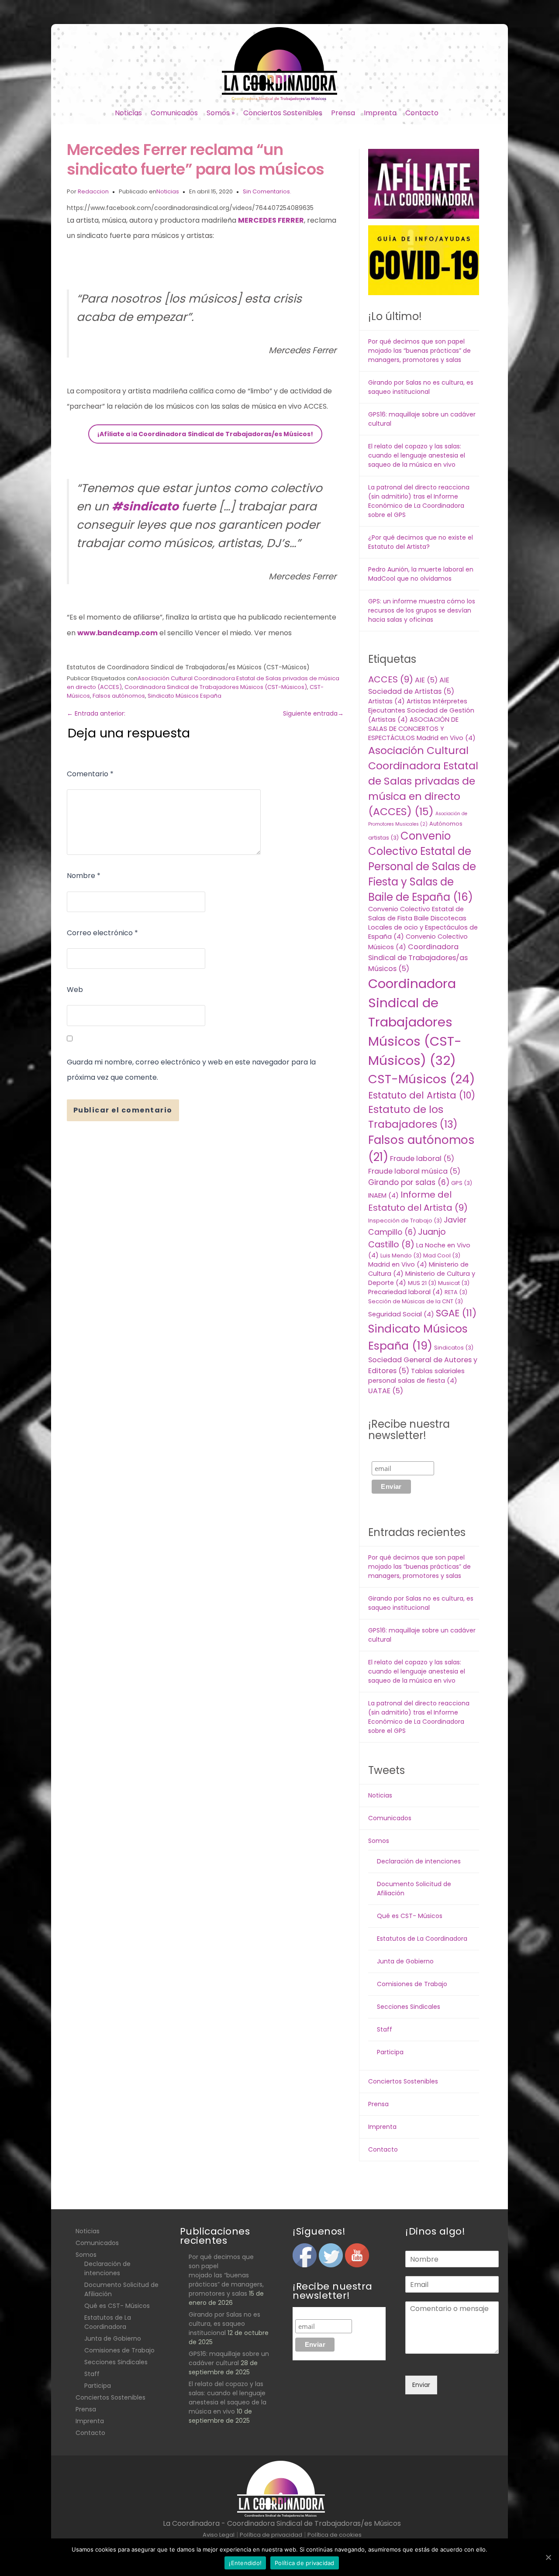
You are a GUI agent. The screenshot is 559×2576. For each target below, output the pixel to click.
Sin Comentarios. (267, 191)
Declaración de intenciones (419, 1861)
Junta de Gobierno (405, 1961)
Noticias (128, 113)
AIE (426, 680)
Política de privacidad (305, 2563)
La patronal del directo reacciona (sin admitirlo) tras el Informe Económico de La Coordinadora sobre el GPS (419, 501)
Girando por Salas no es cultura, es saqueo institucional (421, 387)
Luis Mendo (401, 1255)
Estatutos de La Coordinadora (422, 1939)
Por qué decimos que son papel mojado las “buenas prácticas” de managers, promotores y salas (419, 351)
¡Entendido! (245, 2563)
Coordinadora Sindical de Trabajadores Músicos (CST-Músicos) (216, 687)
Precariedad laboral (405, 1292)
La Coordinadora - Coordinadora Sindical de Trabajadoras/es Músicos (282, 2523)
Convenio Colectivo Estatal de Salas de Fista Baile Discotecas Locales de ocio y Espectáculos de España (423, 923)
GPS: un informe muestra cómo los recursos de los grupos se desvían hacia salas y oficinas (422, 610)
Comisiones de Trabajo (412, 1984)
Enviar (421, 2385)
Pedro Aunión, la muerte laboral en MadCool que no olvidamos (421, 574)
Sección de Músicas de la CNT (416, 1301)
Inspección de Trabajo (405, 1221)
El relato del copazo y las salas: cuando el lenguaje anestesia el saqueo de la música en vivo (417, 455)
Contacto (422, 113)
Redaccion (93, 191)
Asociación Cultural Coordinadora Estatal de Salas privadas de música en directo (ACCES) (423, 781)
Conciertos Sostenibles (283, 113)
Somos (221, 113)
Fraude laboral (422, 1159)
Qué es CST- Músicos (410, 1916)
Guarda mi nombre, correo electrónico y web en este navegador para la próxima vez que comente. (191, 1070)
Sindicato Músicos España (185, 696)
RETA (456, 1292)
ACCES (391, 679)
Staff (385, 2029)
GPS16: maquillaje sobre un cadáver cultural (229, 2358)
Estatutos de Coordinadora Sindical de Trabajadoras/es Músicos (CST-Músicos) (188, 667)
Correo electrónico (102, 933)
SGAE (456, 1313)
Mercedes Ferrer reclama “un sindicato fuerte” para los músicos (196, 159)
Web (75, 990)
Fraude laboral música (414, 1171)
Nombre (84, 876)
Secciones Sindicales (409, 2007)
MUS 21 (422, 1283)
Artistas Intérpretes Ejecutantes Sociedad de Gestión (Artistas (421, 710)
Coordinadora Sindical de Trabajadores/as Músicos (418, 958)
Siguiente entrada (313, 713)
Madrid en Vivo (398, 1264)
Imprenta (380, 113)
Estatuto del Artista (422, 1095)
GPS (462, 1183)
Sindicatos (454, 1348)
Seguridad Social (401, 1314)
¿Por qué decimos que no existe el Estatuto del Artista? (421, 542)
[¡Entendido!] (548, 2557)
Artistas (386, 701)
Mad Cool (442, 1255)
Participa (390, 2052)
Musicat (454, 1283)
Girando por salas (409, 1182)
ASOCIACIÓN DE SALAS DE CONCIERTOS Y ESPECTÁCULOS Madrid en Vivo (422, 729)
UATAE (386, 1391)
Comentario (90, 774)
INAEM (383, 1195)
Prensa (343, 113)
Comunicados (174, 113)
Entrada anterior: (96, 713)
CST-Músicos (421, 1079)
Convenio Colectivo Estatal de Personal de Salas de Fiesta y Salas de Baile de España (422, 866)
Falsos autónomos (119, 696)
